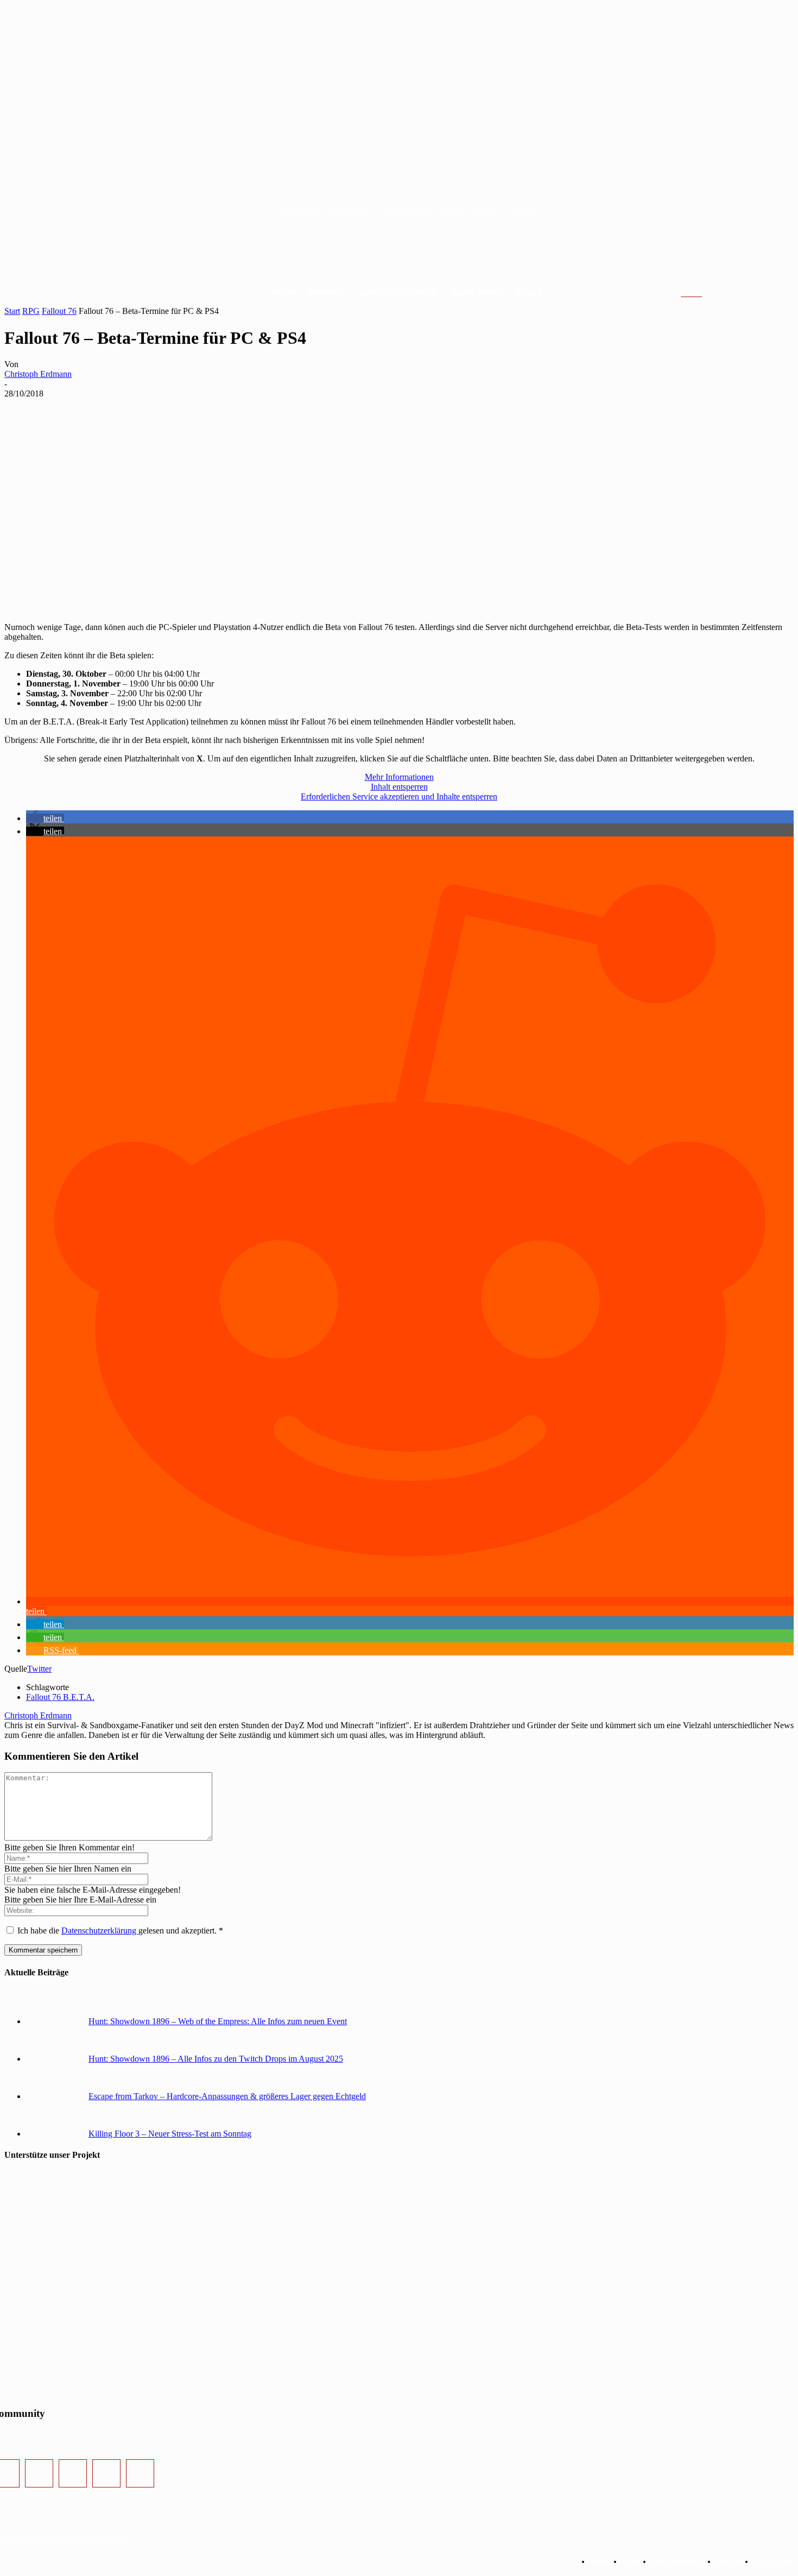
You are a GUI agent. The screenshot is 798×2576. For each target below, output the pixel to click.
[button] (704, 293)
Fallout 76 (59, 311)
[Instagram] (39, 2473)
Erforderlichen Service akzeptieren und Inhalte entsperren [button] (399, 796)
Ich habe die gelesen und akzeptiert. (120, 1931)
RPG (31, 311)
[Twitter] (73, 2473)
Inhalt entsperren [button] (399, 787)
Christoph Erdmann (38, 374)
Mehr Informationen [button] (399, 777)
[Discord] (106, 2473)
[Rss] (140, 2473)
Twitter (39, 1669)
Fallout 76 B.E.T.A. (60, 1697)
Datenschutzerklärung (100, 1931)
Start (12, 311)
